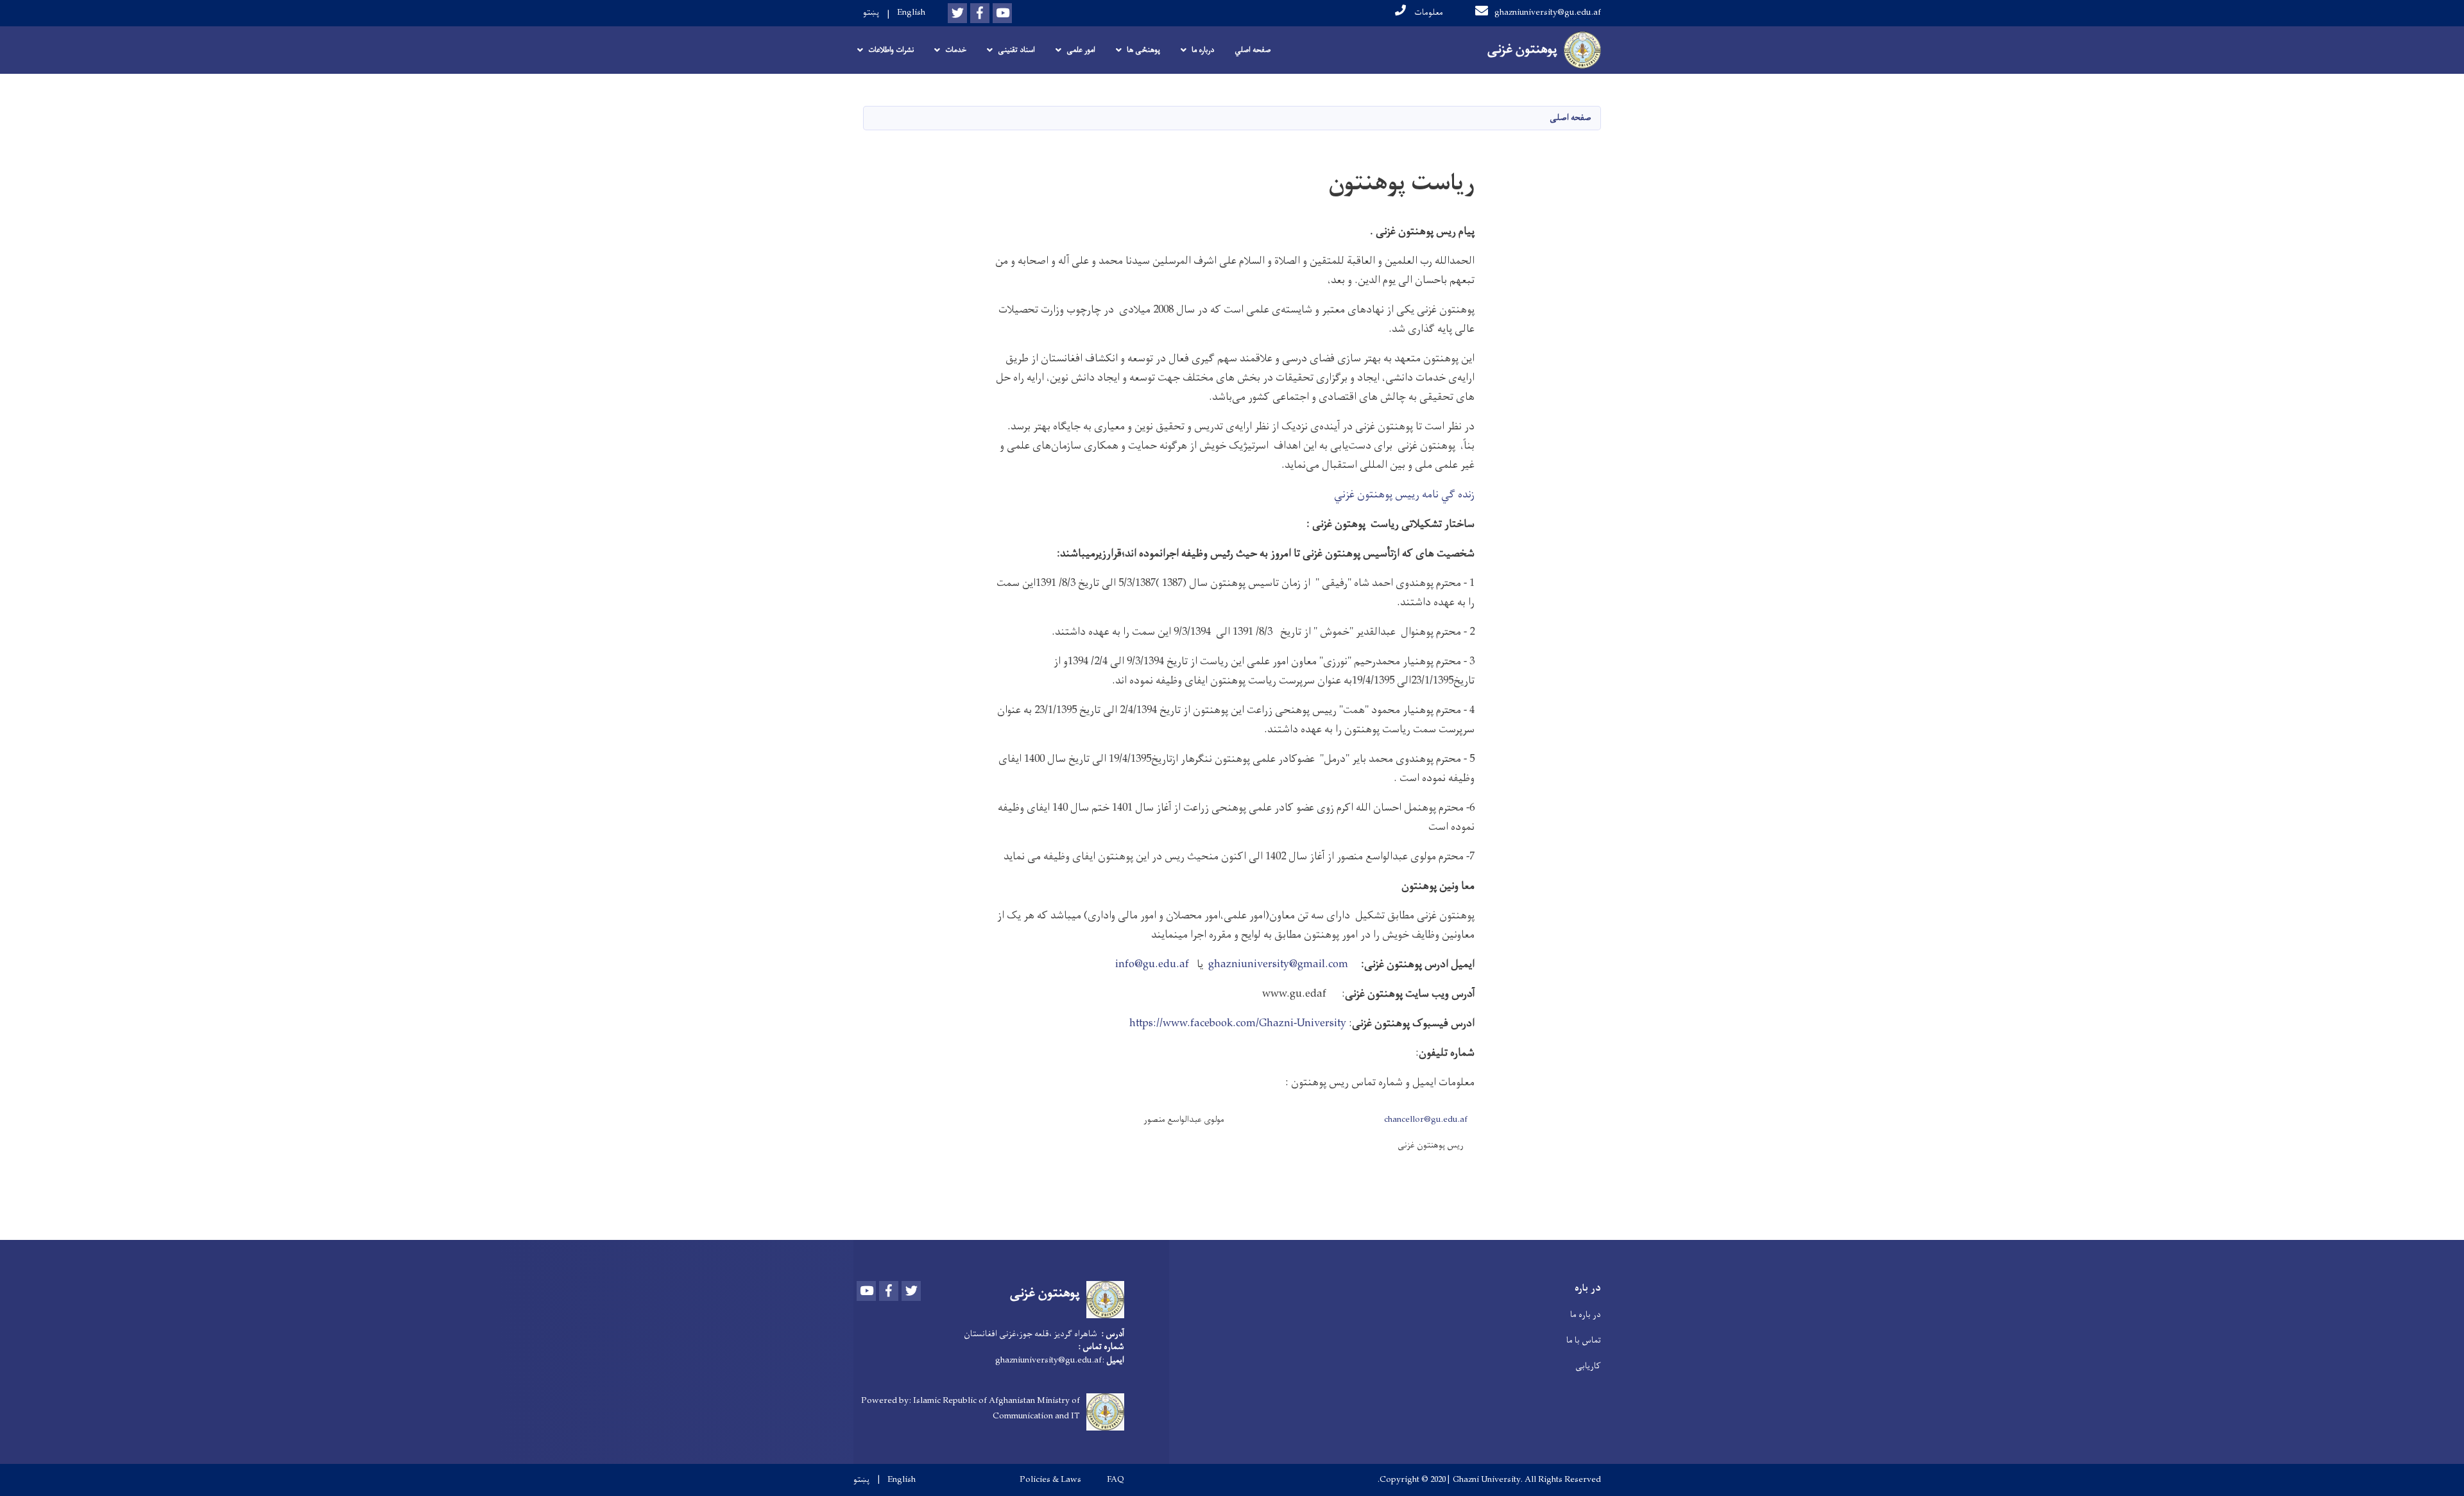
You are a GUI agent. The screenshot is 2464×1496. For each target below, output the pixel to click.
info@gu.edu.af (1153, 965)
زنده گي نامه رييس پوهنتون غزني (1404, 495)
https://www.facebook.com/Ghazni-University (1238, 1024)
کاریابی (1588, 1366)
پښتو (871, 13)
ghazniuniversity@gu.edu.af (1548, 13)
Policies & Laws (1050, 1480)
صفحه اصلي (1253, 50)
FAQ (1116, 1480)
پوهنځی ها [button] (1143, 50)
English (911, 13)
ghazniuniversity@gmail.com (1278, 965)
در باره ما (1586, 1315)
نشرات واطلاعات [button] (891, 50)
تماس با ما (1584, 1340)
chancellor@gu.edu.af (1426, 1120)
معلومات (1428, 13)
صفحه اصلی (1570, 118)
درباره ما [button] (1203, 50)
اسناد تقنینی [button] (1016, 50)
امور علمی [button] (1081, 50)
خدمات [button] (956, 50)
